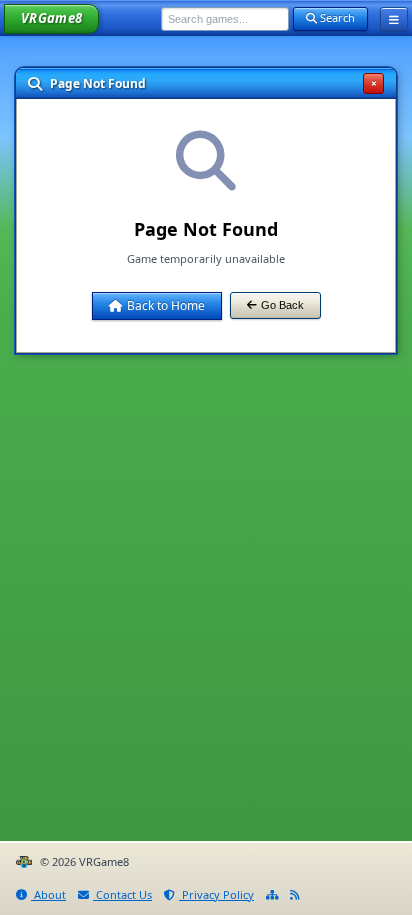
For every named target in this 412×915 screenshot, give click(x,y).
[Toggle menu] (394, 19)
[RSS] (295, 895)
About (48, 894)
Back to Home (166, 305)
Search (336, 17)
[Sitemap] (272, 895)
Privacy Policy (216, 894)
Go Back (282, 305)
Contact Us (122, 894)
